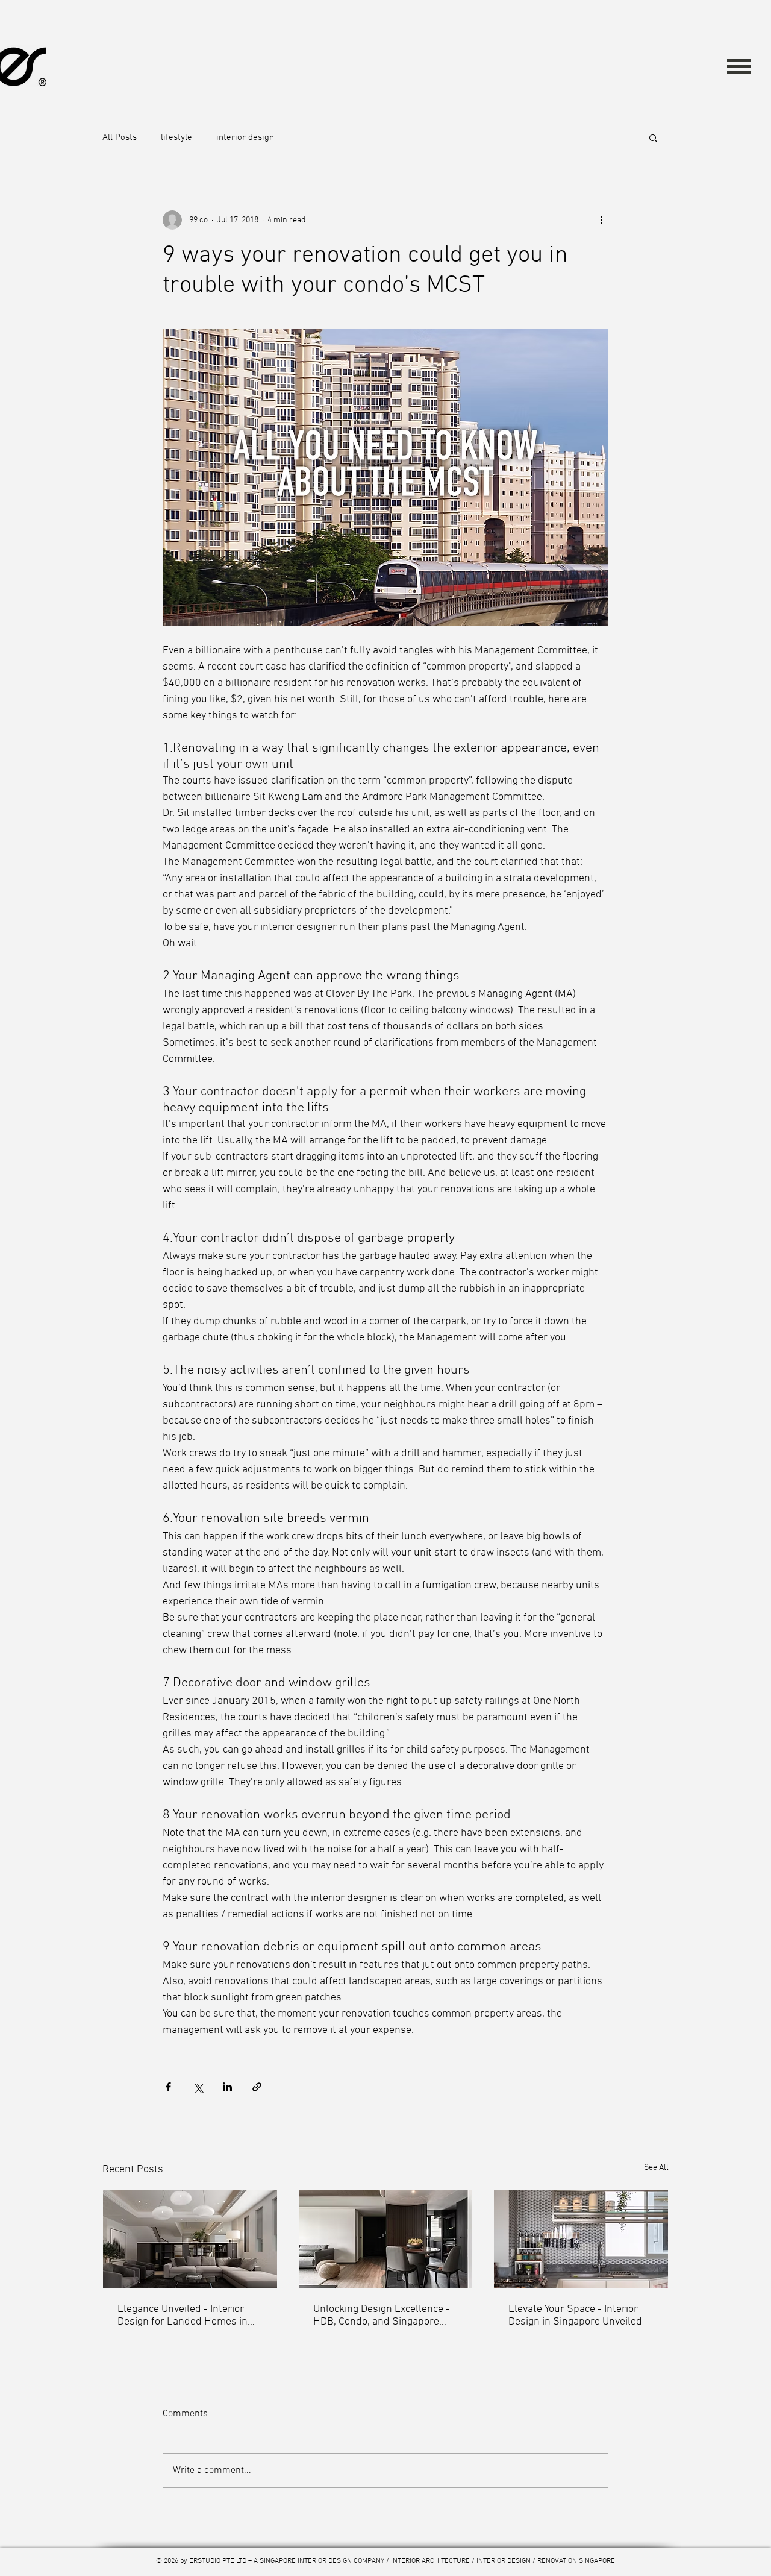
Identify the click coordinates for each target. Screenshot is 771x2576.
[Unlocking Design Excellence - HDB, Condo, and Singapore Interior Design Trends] (386, 2239)
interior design (245, 137)
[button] (739, 66)
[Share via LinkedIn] (227, 2087)
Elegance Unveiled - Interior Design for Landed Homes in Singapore (183, 2316)
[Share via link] (257, 2087)
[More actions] (601, 220)
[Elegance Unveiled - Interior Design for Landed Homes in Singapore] (190, 2239)
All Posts (120, 137)
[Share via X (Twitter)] (198, 2087)
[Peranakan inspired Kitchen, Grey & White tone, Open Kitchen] (581, 2239)
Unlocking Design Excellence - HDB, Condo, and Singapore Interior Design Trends (382, 2316)
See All (656, 2168)
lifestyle (176, 137)
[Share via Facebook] (168, 2087)
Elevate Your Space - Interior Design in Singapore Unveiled (575, 2316)
